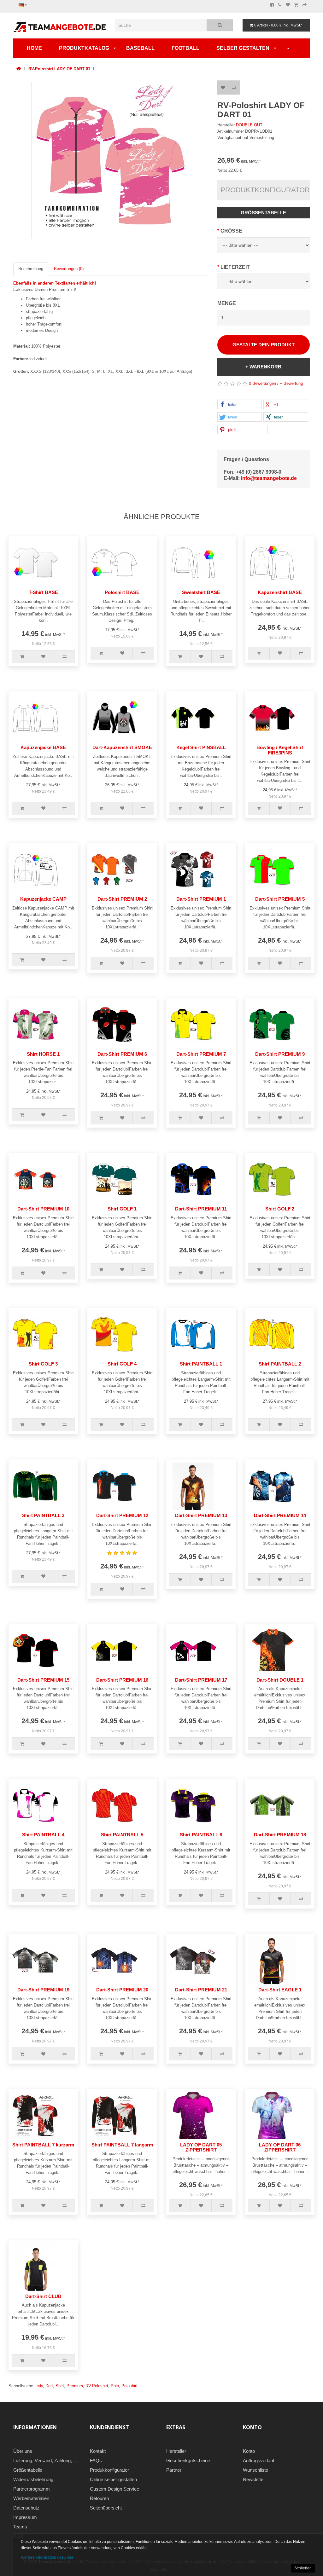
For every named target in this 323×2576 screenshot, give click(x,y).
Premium (75, 2386)
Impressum (25, 2517)
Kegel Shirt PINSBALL (201, 747)
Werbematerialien (31, 2498)
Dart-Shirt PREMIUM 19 (43, 1990)
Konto (249, 2451)
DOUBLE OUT (249, 125)
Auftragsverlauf (258, 2460)
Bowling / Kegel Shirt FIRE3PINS (280, 750)
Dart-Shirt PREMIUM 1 (201, 899)
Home (34, 48)
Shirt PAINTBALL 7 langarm (122, 2145)
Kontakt (98, 2451)
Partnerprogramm (32, 2489)
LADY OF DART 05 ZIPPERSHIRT (201, 2147)
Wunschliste (255, 2470)
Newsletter (254, 2479)
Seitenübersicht (106, 2508)
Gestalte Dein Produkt (264, 345)
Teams (20, 2527)
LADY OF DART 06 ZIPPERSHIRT (280, 2147)
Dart (49, 2386)
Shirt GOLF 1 (122, 1209)
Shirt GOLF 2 (280, 1209)
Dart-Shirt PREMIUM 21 (201, 1990)
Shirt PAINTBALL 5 (122, 1835)
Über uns (23, 2451)
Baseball (140, 48)
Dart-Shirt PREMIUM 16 (122, 1680)
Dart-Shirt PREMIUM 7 (201, 1054)
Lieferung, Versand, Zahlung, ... (45, 2460)
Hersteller (176, 2451)
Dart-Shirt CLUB (43, 2296)
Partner (174, 2470)
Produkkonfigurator (109, 2470)
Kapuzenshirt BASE (280, 592)
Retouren (99, 2498)
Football (185, 48)
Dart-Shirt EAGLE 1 (280, 1990)
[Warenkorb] (296, 5)
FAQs (96, 2460)
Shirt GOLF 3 (43, 1364)
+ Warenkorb (263, 367)
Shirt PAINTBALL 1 (201, 1364)
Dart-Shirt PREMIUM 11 (201, 1209)
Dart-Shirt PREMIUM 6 (122, 1054)
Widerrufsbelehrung (33, 2479)
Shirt (60, 2386)
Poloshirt (129, 2386)
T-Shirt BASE (43, 592)
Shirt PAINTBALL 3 (43, 1515)
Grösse (231, 231)
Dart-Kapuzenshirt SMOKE (122, 747)
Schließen (303, 2568)
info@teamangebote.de (269, 478)
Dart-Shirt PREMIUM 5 (280, 899)
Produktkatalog (84, 48)
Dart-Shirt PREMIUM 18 (280, 1835)
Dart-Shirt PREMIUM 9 (280, 1054)
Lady (39, 2386)
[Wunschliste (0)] (288, 5)
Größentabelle (263, 213)
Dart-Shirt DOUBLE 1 (280, 1680)
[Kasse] (305, 5)
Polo (115, 2386)
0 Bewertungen (262, 383)
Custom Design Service (115, 2489)
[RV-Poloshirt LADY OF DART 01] (111, 160)
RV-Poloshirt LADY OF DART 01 (59, 69)
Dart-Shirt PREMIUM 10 (43, 1209)
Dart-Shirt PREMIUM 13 (201, 1515)
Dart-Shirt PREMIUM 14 (280, 1515)
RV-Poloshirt (97, 2386)
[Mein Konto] (288, 48)
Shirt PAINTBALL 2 (280, 1364)
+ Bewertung (291, 383)
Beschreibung (31, 269)
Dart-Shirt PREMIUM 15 (43, 1680)
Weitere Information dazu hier (47, 2557)
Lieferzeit (235, 267)
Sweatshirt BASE (201, 592)
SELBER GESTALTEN (243, 48)
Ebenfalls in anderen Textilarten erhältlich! (55, 283)
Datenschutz (26, 2508)
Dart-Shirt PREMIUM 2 (122, 899)
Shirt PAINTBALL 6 (201, 1835)
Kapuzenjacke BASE (43, 747)
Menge (227, 303)
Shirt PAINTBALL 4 (43, 1835)
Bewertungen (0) (69, 269)
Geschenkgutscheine (188, 2460)
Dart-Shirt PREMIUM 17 (201, 1680)
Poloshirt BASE (122, 592)
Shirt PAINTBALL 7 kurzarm (43, 2145)
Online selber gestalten (113, 2479)
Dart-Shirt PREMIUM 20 (122, 1990)
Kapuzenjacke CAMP (43, 899)
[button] (240, 405)
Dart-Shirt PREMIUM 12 (122, 1515)
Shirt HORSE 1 (43, 1054)
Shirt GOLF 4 (122, 1364)
